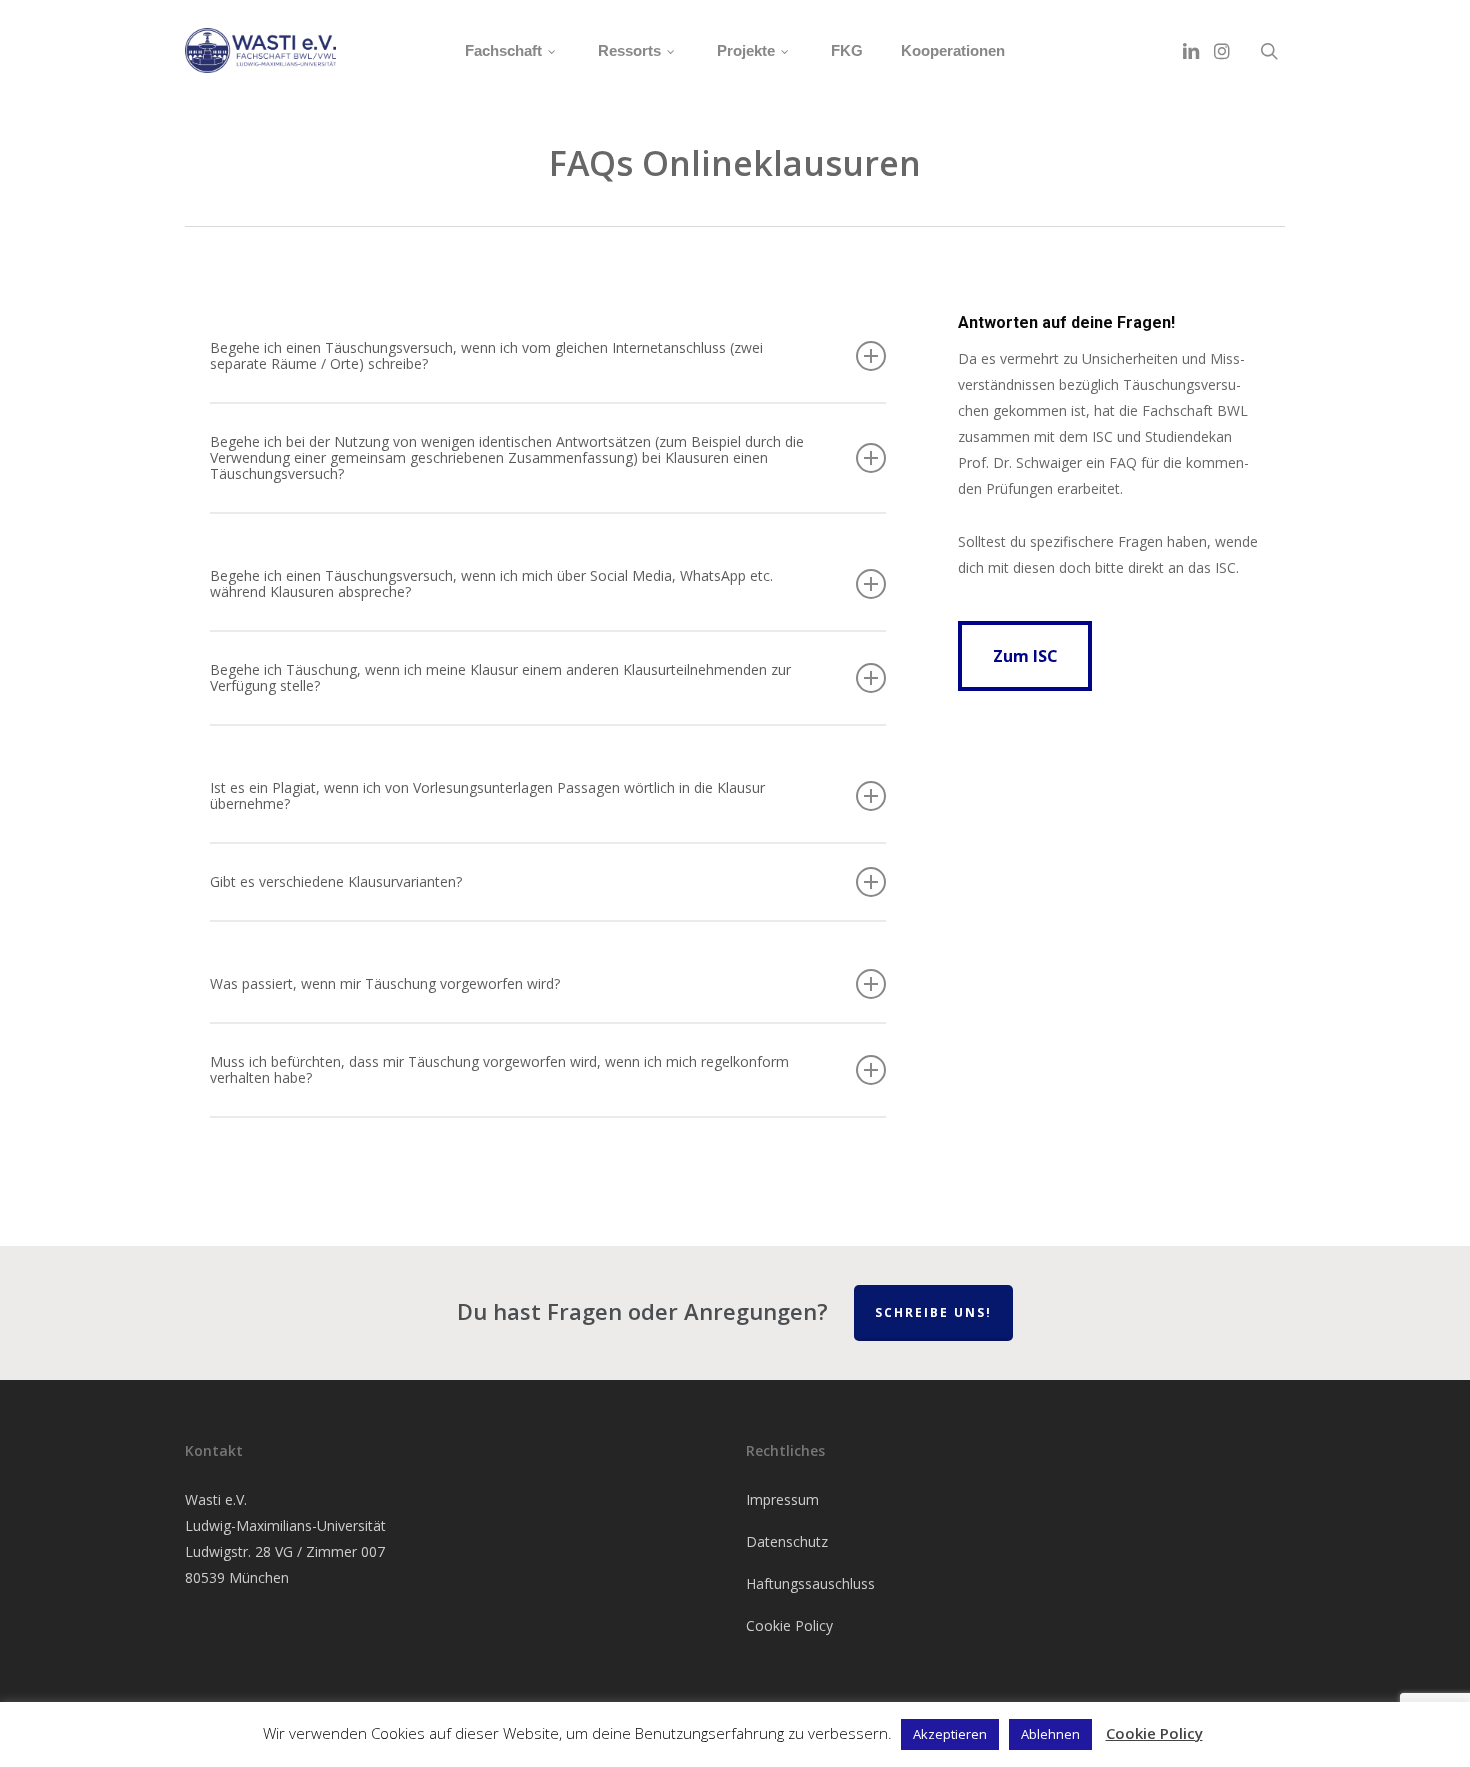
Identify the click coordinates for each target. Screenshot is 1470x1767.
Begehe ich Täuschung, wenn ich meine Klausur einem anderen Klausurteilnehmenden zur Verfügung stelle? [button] (500, 677)
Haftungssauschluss (810, 1583)
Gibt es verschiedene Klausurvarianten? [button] (336, 881)
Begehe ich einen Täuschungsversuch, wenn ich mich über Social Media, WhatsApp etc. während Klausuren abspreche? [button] (491, 583)
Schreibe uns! (933, 1312)
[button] (1025, 656)
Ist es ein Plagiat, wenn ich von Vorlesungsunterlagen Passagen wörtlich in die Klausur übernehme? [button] (487, 795)
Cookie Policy (789, 1625)
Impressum (782, 1499)
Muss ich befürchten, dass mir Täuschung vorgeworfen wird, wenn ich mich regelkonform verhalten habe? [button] (499, 1069)
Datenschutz (787, 1541)
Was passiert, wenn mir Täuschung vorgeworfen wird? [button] (385, 983)
